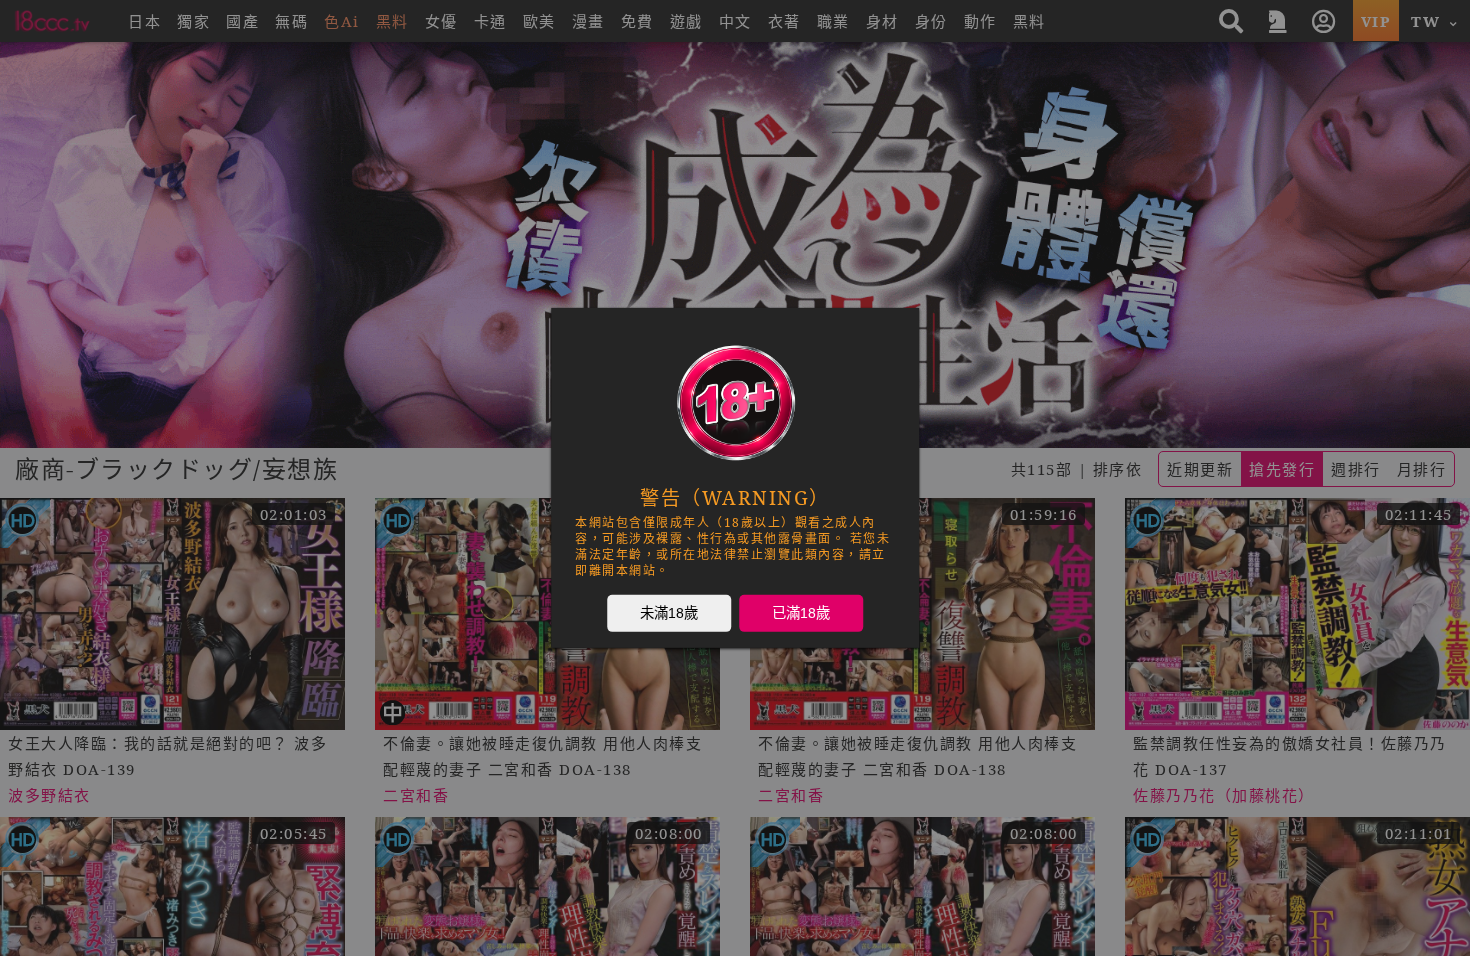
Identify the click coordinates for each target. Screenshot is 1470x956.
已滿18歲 (801, 613)
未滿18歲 (669, 613)
